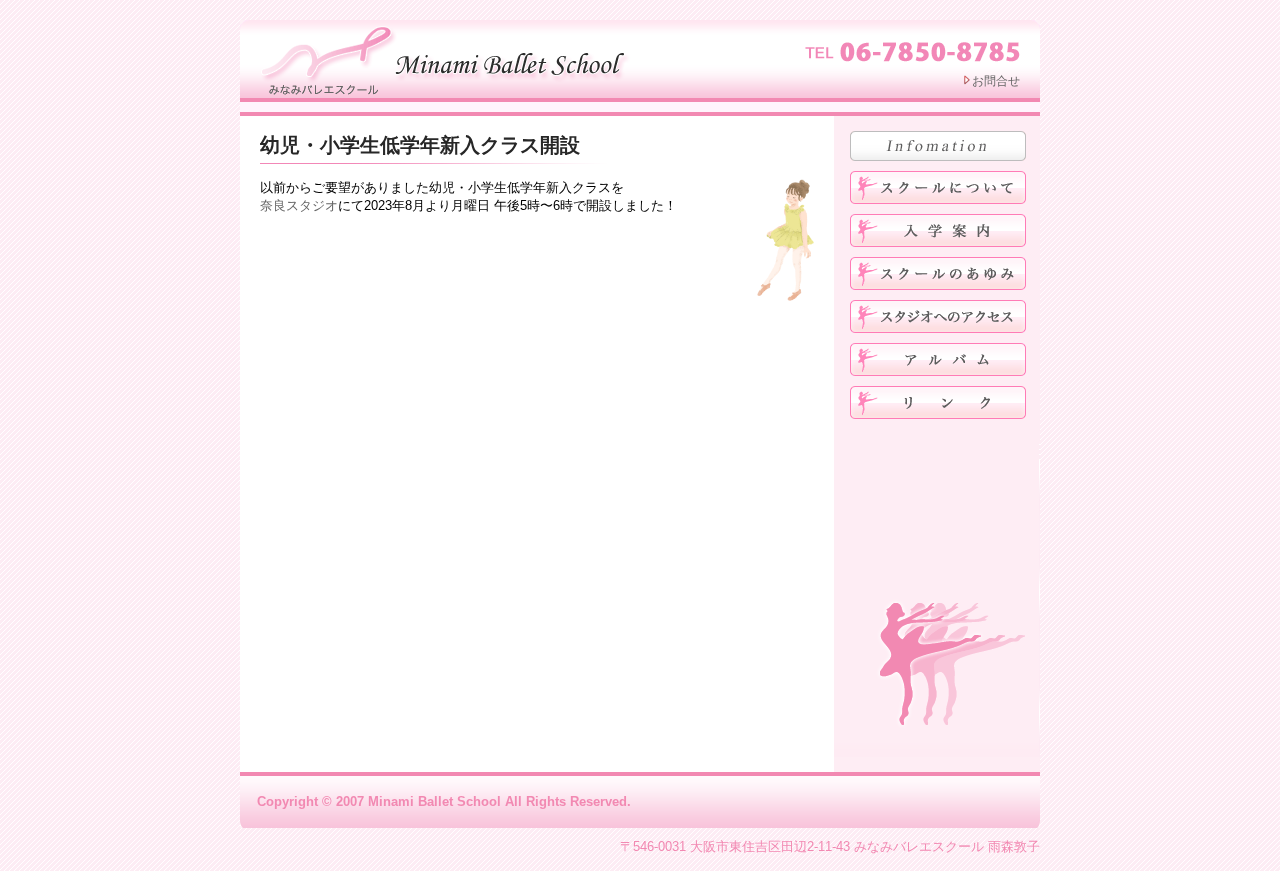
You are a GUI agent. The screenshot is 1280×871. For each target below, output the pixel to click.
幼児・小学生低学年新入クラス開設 (420, 145)
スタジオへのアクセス (938, 316)
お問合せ (996, 81)
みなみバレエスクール (448, 58)
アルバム (938, 359)
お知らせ (938, 146)
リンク (938, 402)
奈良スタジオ (299, 205)
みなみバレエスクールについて (938, 187)
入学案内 (938, 230)
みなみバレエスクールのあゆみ (938, 273)
